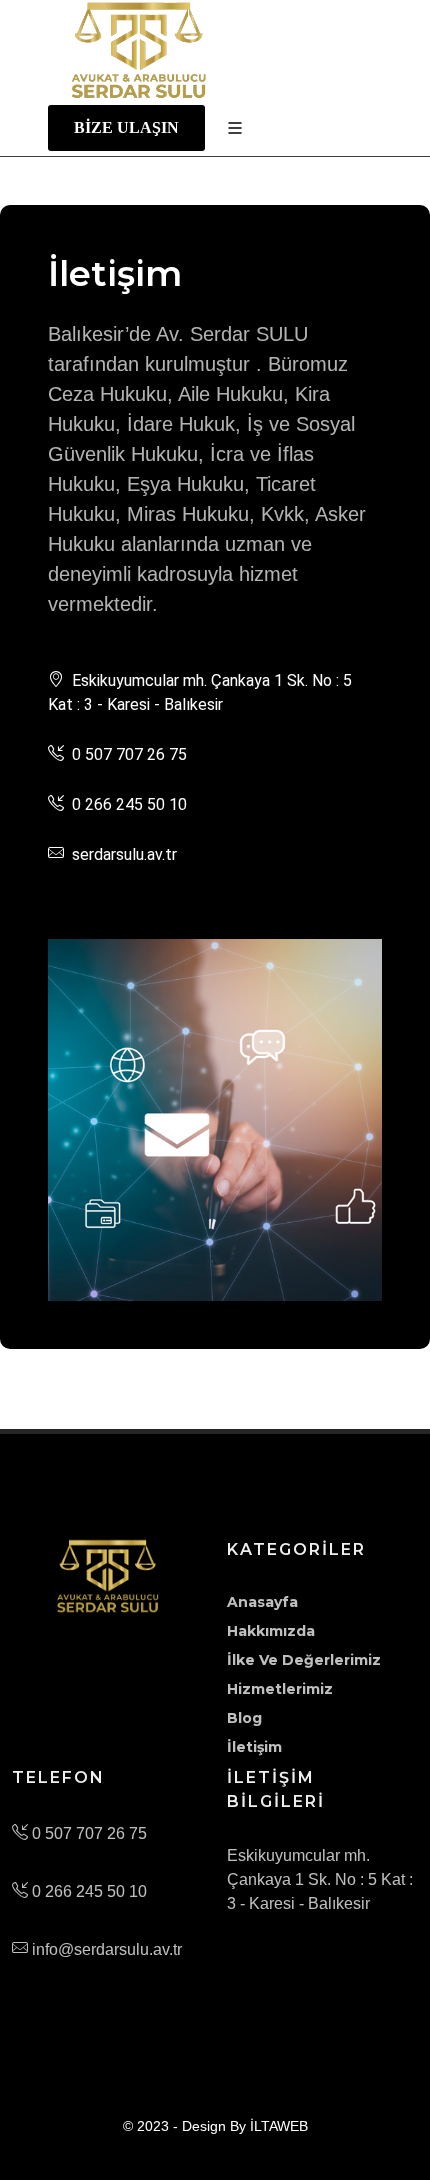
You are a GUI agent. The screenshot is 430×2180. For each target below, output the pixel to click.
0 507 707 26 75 (87, 1833)
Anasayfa (262, 1602)
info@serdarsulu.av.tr (105, 1949)
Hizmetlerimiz (280, 1689)
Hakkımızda (271, 1631)
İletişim (254, 1747)
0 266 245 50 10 (87, 1891)
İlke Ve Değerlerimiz (304, 1660)
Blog (244, 1718)
